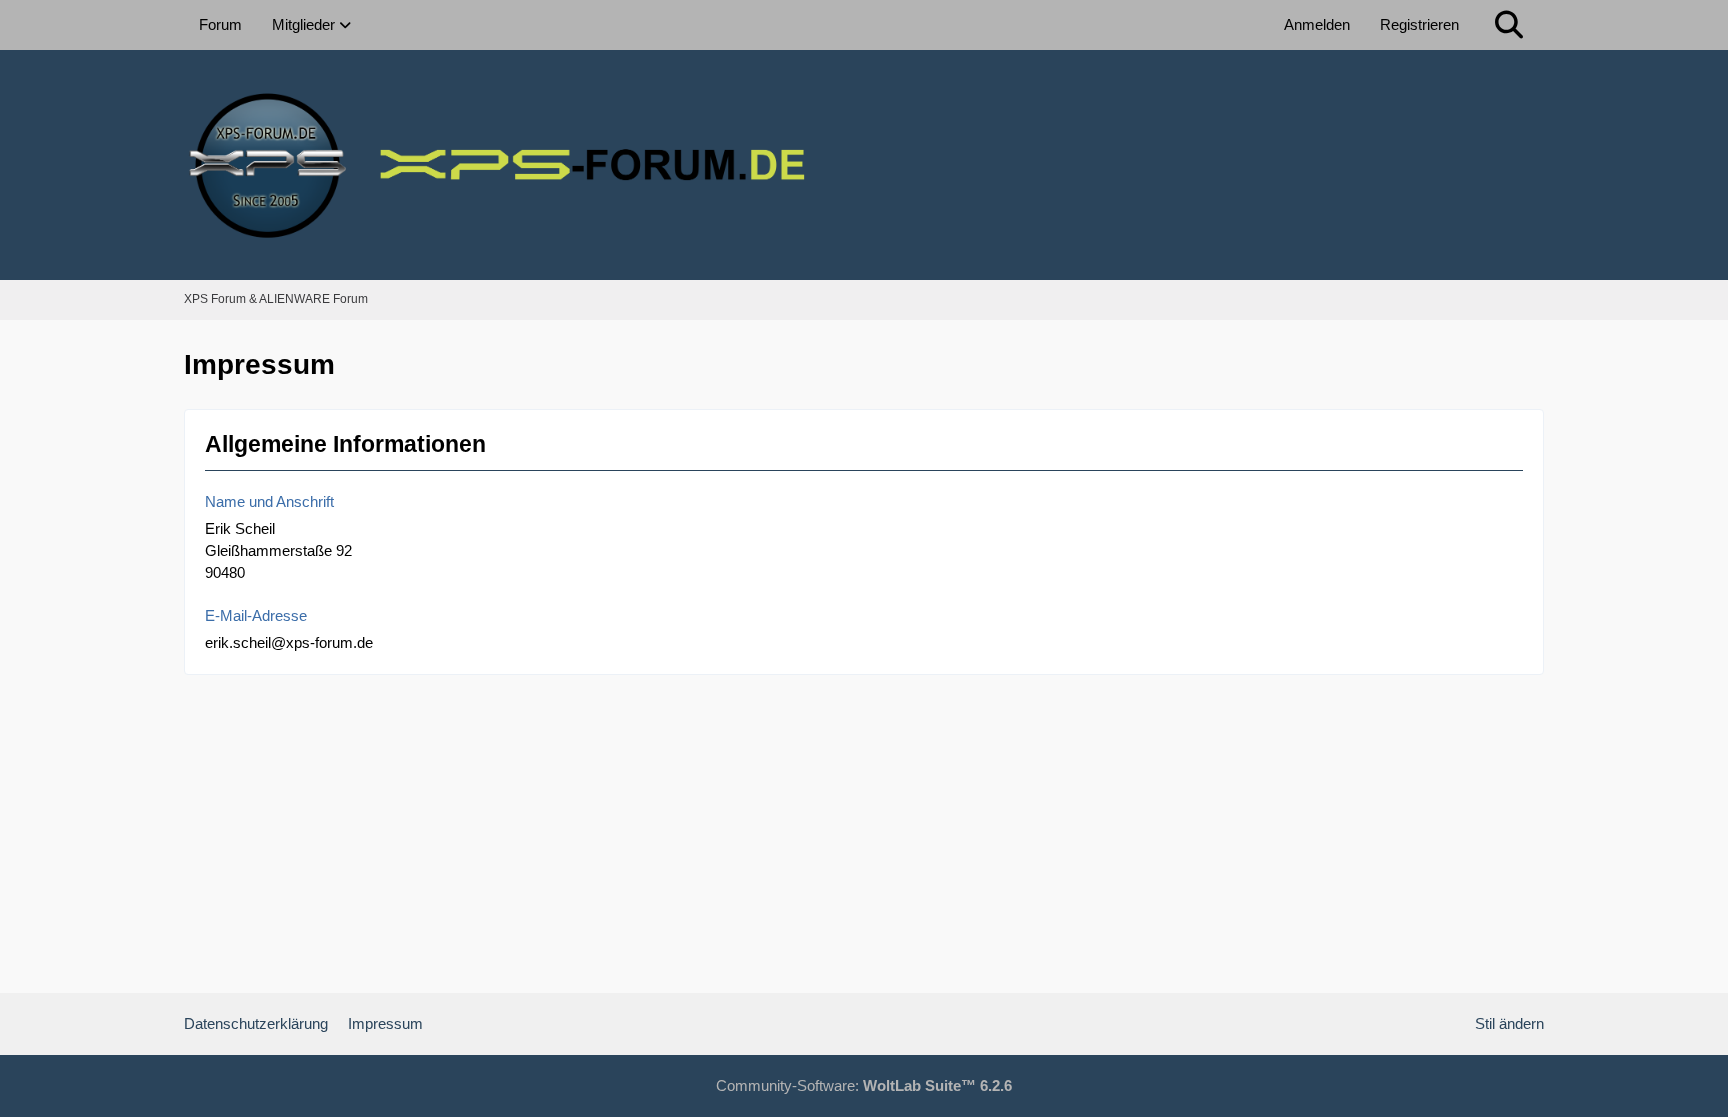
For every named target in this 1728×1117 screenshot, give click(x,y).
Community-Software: (864, 1085)
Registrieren (1419, 24)
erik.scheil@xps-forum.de (289, 642)
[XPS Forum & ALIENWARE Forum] (864, 165)
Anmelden (1317, 24)
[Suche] (1509, 25)
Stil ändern (1509, 1023)
